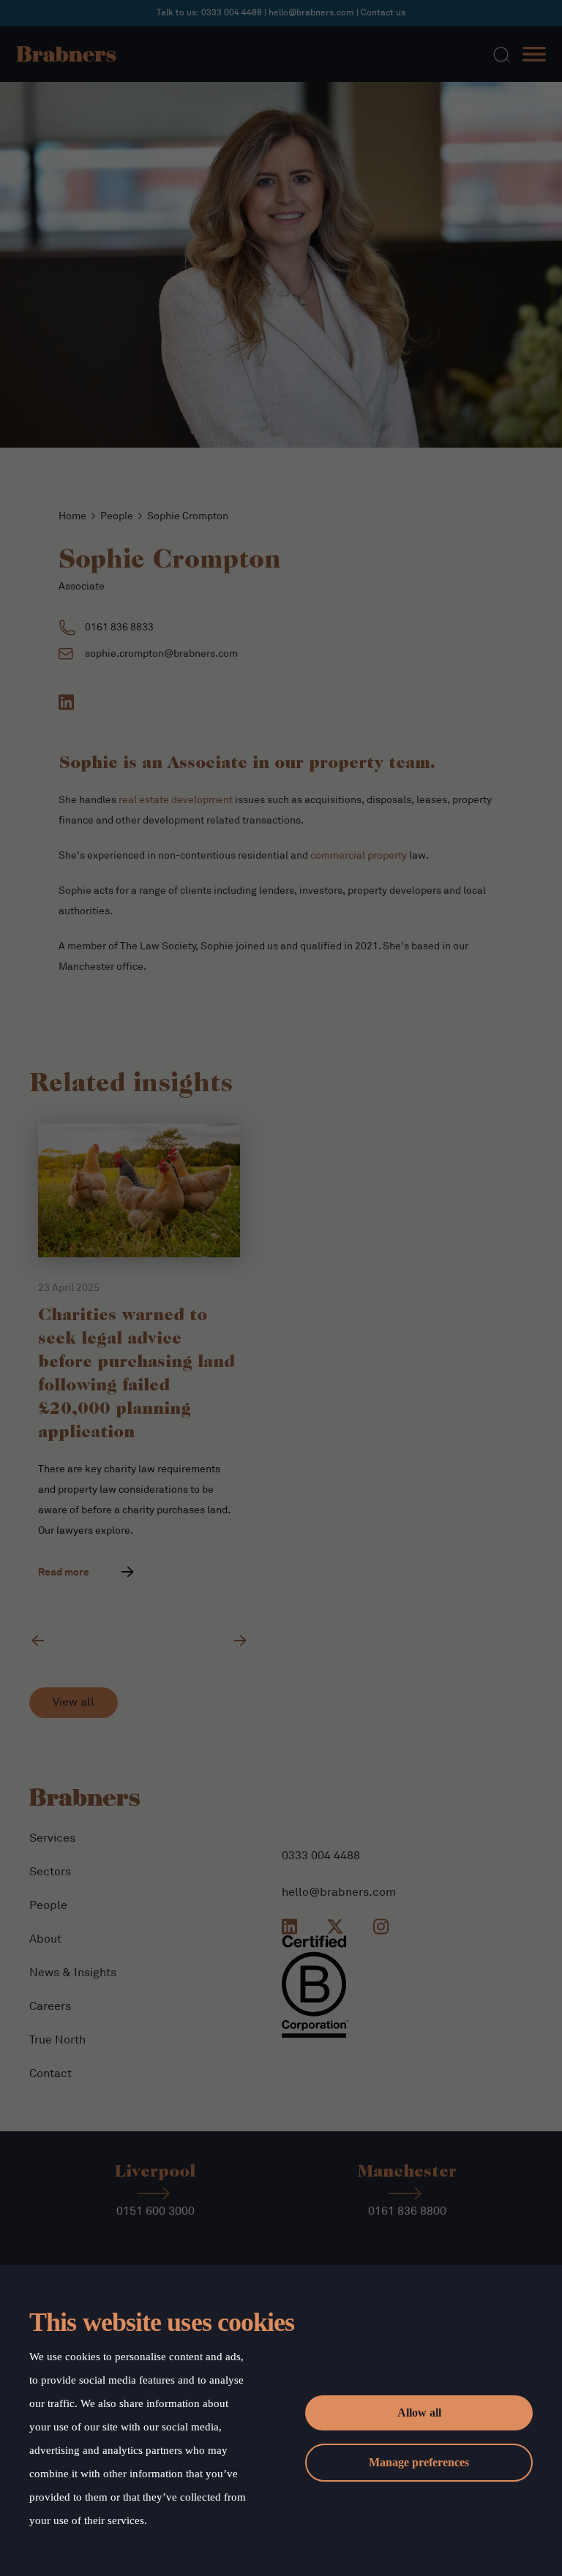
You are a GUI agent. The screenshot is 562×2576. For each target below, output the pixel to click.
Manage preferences (419, 2462)
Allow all (419, 2413)
